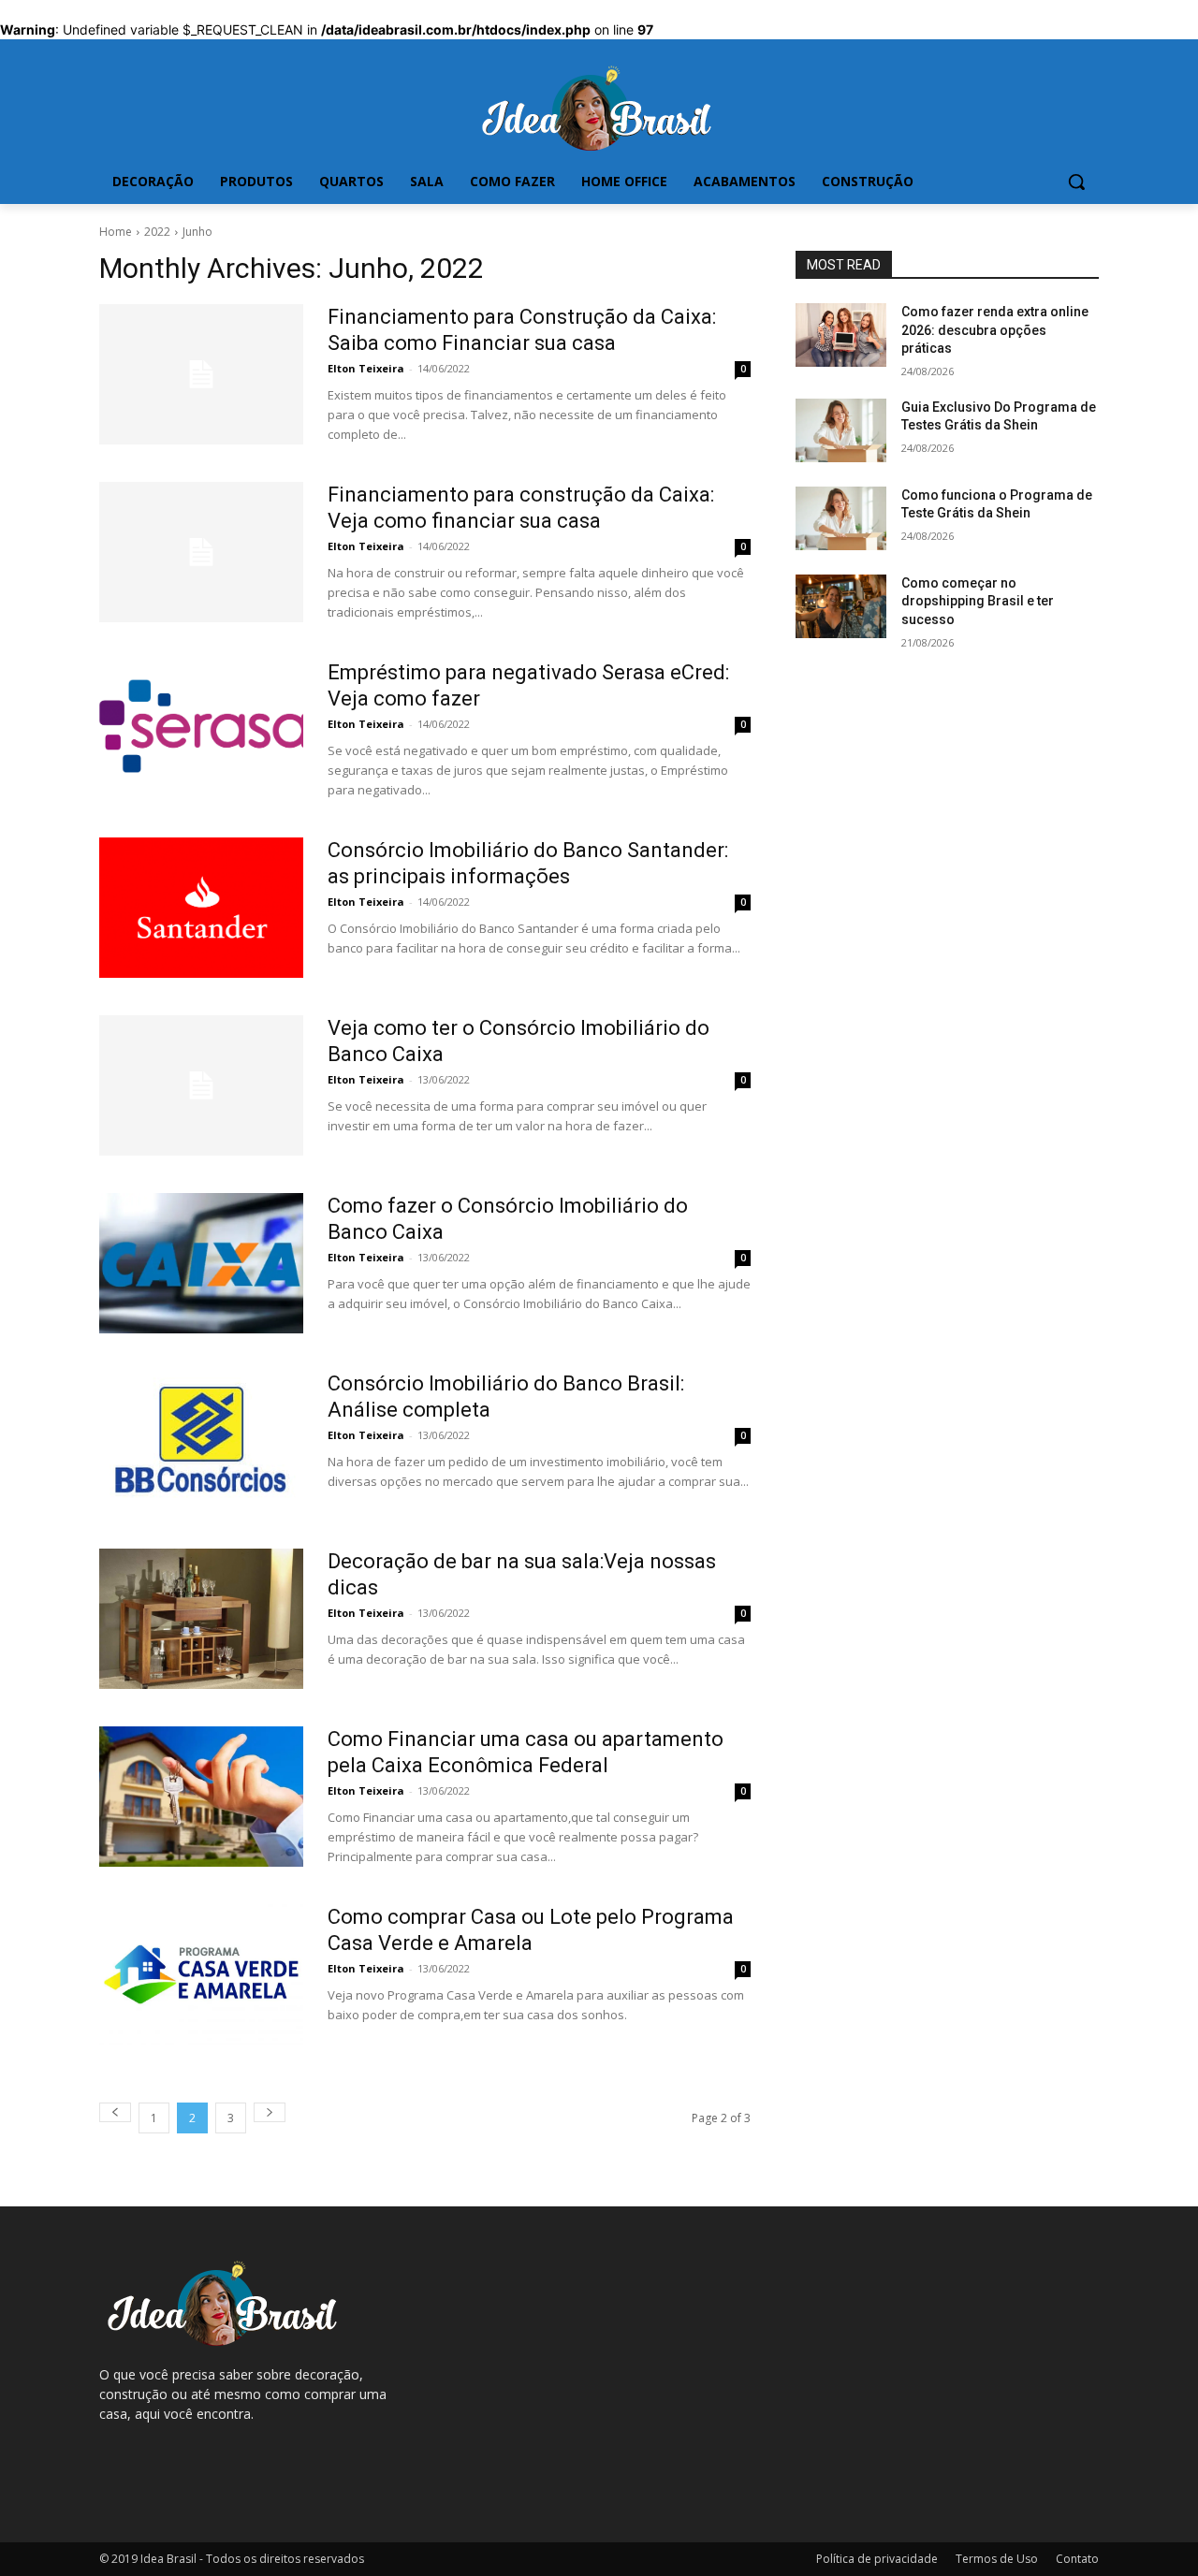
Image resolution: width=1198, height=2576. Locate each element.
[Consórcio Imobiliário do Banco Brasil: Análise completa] (201, 1441)
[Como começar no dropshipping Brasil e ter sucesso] (841, 606)
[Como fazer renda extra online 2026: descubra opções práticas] (841, 335)
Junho (197, 232)
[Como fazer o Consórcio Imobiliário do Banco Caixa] (201, 1263)
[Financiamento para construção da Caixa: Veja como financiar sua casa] (201, 552)
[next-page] (270, 2112)
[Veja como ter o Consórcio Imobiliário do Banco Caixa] (201, 1085)
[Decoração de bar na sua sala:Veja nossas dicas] (201, 1619)
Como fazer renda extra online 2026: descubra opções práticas (995, 330)
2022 (157, 232)
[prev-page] (115, 2112)
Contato (1077, 2559)
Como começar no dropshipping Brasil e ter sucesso (978, 601)
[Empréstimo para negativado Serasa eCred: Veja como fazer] (201, 730)
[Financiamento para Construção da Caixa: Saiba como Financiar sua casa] (201, 374)
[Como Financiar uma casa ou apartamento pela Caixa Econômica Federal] (201, 1797)
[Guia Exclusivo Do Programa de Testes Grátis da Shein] (841, 430)
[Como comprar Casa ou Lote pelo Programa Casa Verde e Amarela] (201, 1974)
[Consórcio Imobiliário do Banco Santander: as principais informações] (201, 908)
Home (116, 232)
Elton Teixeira (366, 368)
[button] (1076, 182)
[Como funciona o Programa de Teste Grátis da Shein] (841, 518)
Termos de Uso (997, 2559)
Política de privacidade (877, 2559)
